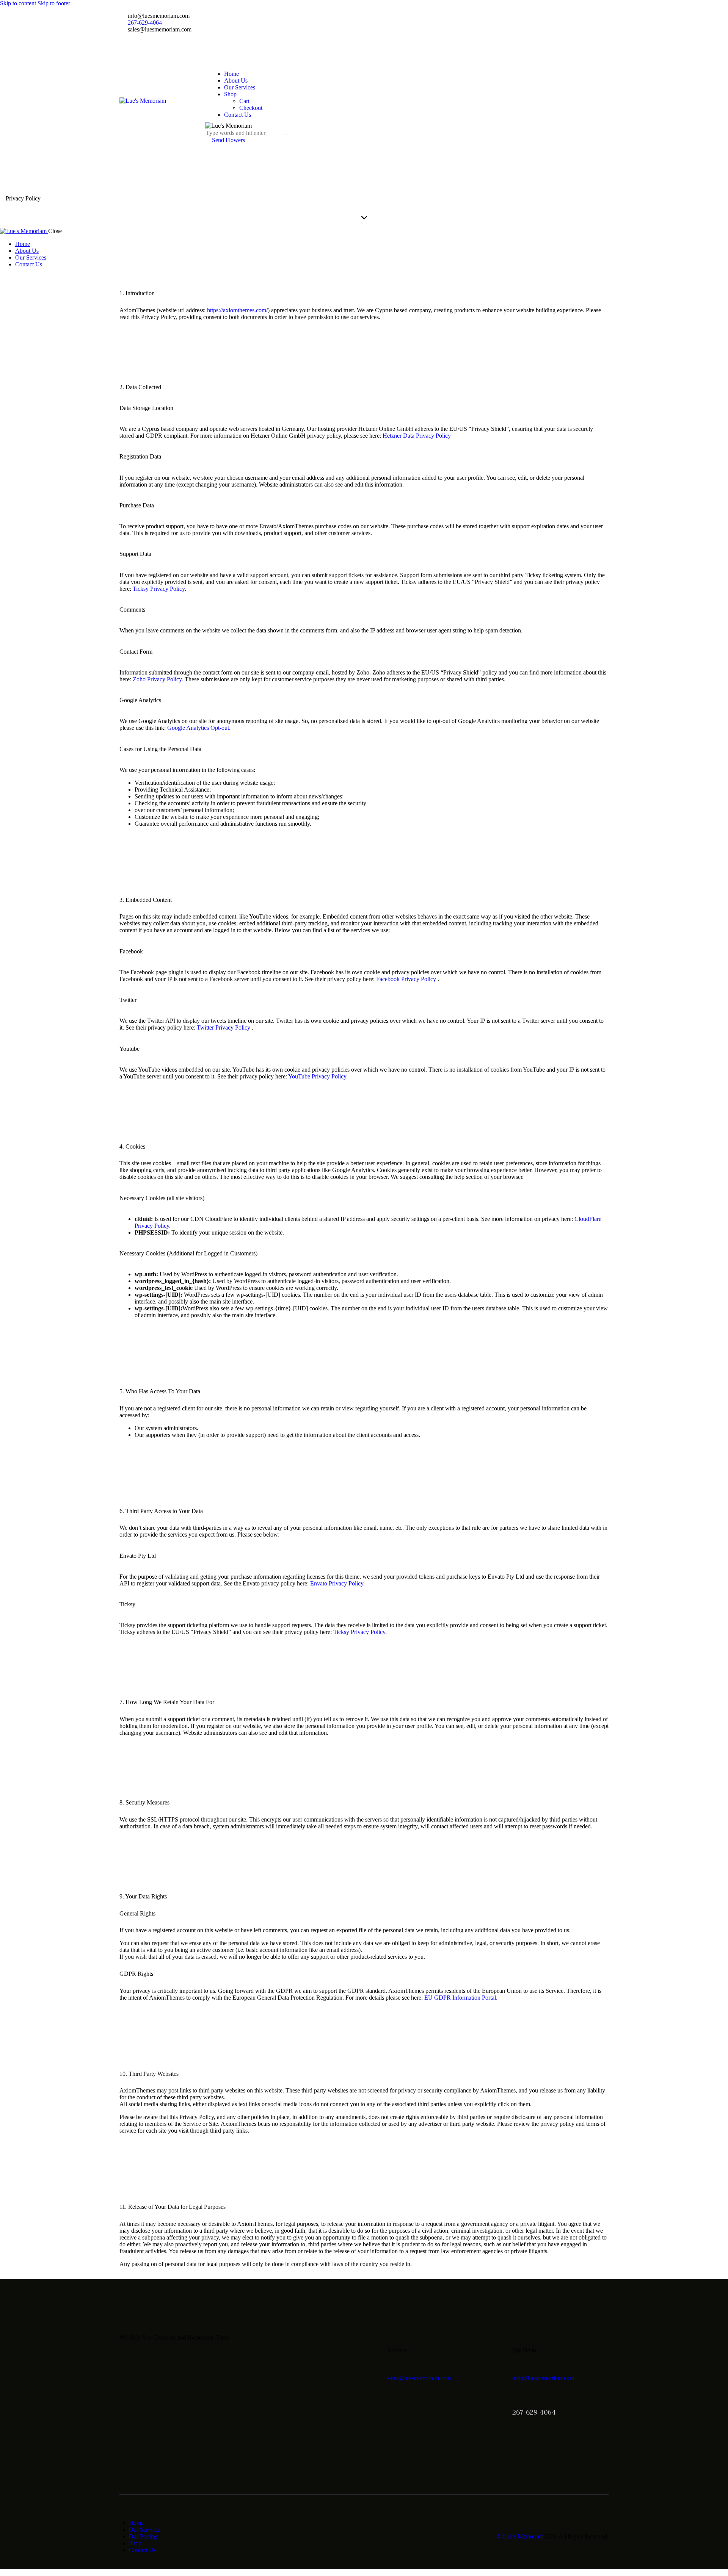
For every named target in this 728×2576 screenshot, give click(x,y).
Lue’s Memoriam (523, 2536)
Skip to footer (54, 3)
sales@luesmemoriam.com (419, 2378)
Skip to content (18, 3)
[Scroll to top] (4, 2572)
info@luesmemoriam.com (543, 2378)
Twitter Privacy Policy (224, 1027)
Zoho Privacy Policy (157, 679)
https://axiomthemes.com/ (237, 310)
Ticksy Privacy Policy (159, 589)
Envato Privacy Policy (337, 1583)
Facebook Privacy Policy (407, 979)
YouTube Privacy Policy (317, 1076)
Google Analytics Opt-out (198, 728)
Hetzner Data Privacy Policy (417, 436)
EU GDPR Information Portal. (461, 1998)
